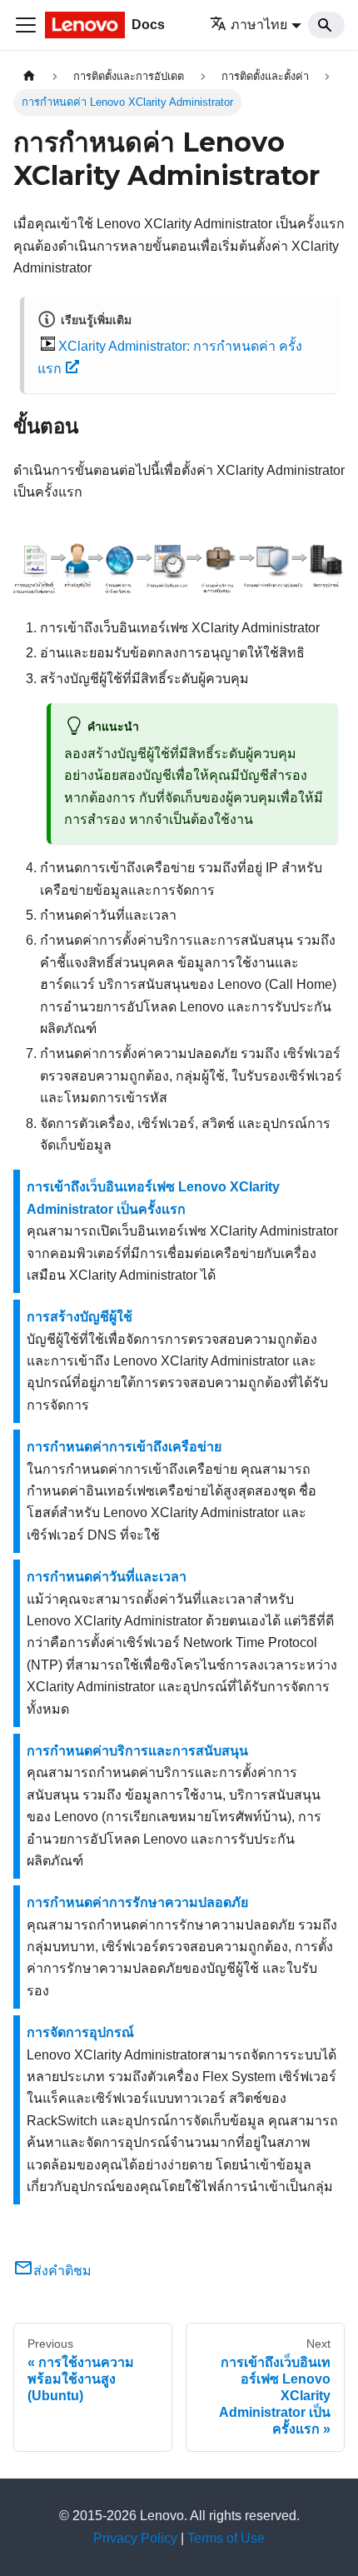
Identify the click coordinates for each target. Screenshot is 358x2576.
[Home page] (29, 76)
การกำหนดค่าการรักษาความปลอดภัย (137, 1902)
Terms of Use (226, 2538)
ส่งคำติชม (62, 2271)
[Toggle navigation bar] (26, 25)
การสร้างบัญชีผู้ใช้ (80, 1317)
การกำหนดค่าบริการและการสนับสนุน (137, 1751)
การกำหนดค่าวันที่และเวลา (107, 1577)
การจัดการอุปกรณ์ (80, 2032)
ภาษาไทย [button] (259, 25)
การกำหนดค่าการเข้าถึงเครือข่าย (124, 1447)
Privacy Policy (135, 2538)
